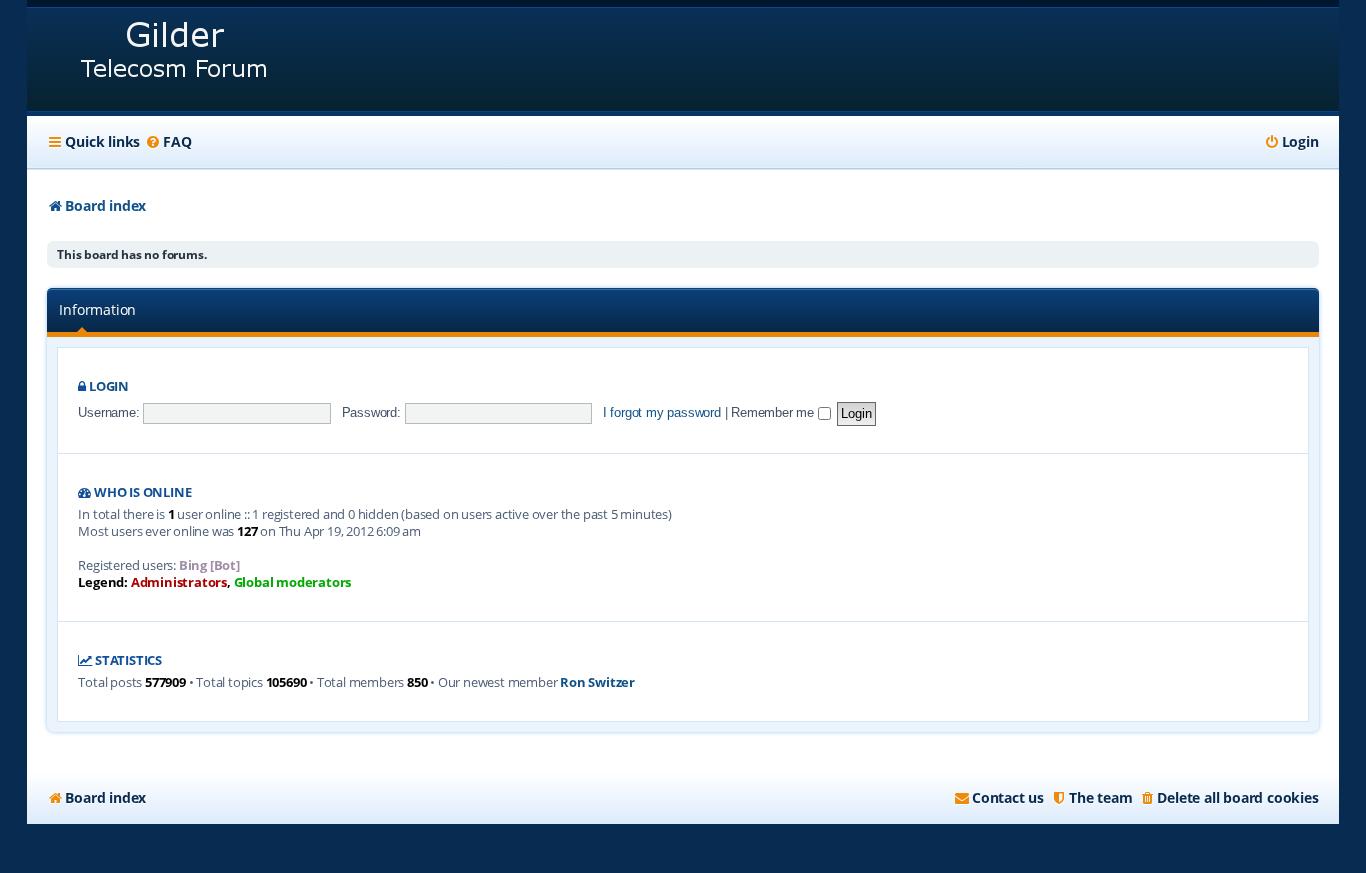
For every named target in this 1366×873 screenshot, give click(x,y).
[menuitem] (168, 142)
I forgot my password (662, 412)
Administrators (179, 582)
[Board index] (175, 59)
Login (109, 386)
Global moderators (293, 582)
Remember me (774, 412)
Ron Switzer (597, 682)
